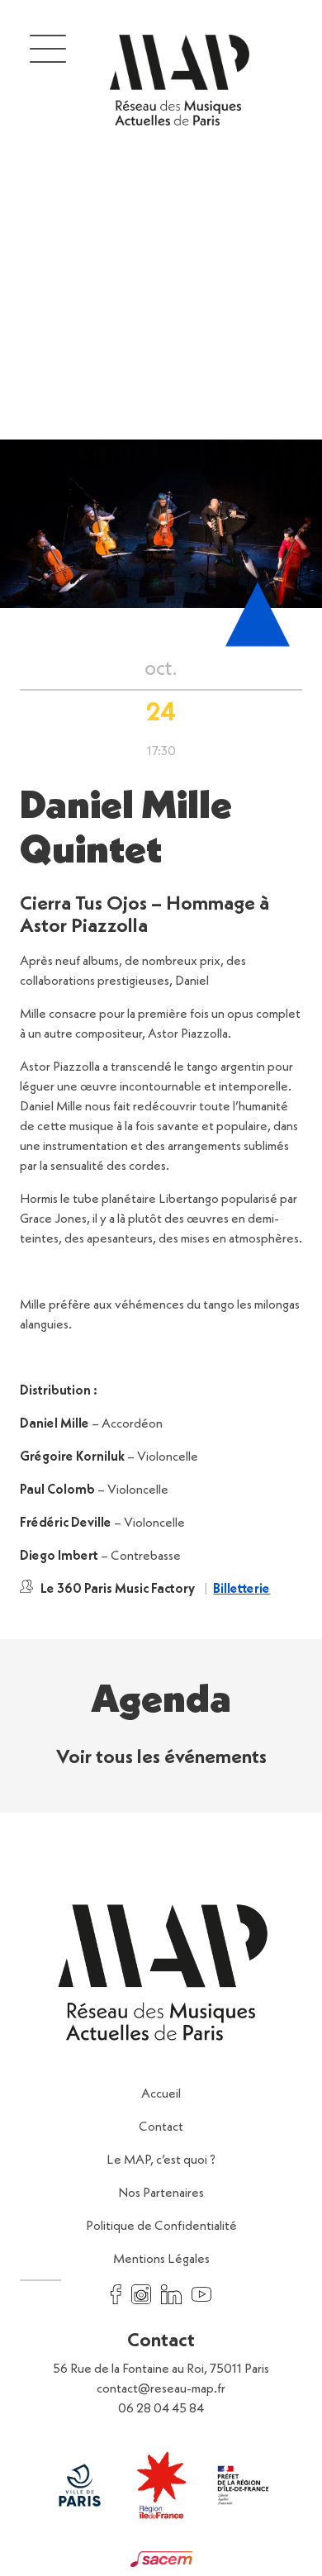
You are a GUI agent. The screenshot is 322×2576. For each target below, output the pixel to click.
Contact (161, 2127)
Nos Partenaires (161, 2193)
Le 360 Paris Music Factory (118, 1590)
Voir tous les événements (161, 1758)
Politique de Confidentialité (161, 2227)
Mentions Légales (161, 2260)
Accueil (161, 2094)
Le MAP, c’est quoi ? (161, 2160)
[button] (48, 48)
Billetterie (241, 1590)
